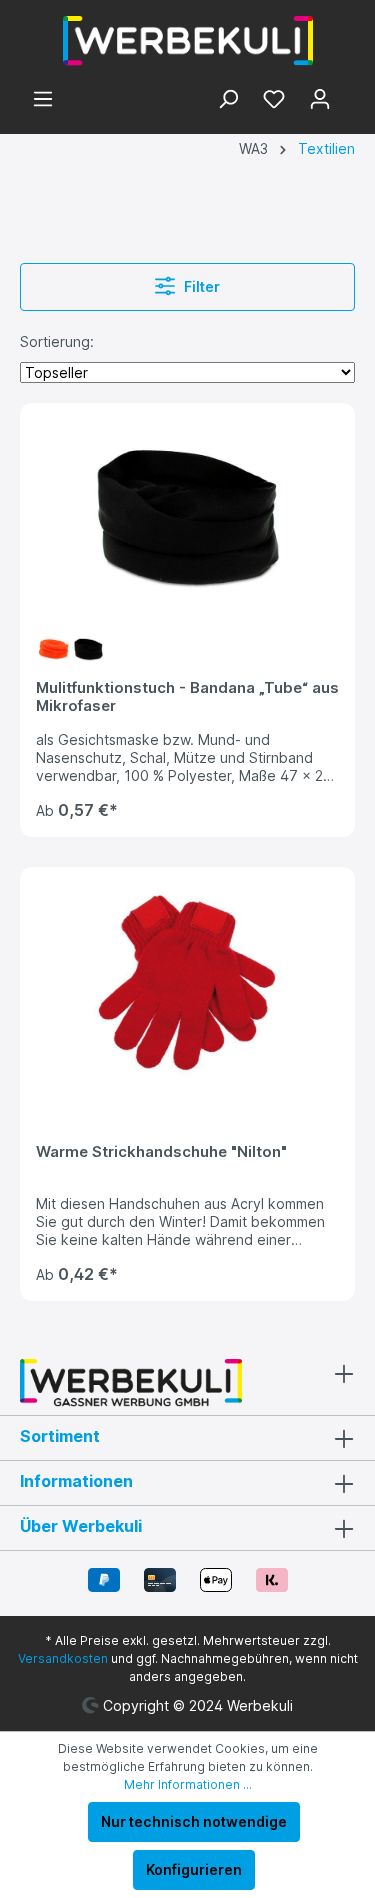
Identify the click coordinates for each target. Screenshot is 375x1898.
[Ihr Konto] (320, 101)
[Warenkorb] (349, 94)
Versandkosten (63, 1658)
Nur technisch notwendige (194, 1821)
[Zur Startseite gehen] (187, 41)
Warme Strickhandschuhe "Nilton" (161, 1152)
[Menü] (43, 101)
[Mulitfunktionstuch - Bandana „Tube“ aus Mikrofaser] (187, 519)
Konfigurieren (194, 1869)
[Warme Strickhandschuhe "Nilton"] (187, 983)
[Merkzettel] (274, 101)
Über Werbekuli (81, 1526)
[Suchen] (228, 101)
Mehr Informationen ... (188, 1784)
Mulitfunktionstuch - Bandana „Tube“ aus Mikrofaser (187, 697)
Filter (200, 286)
